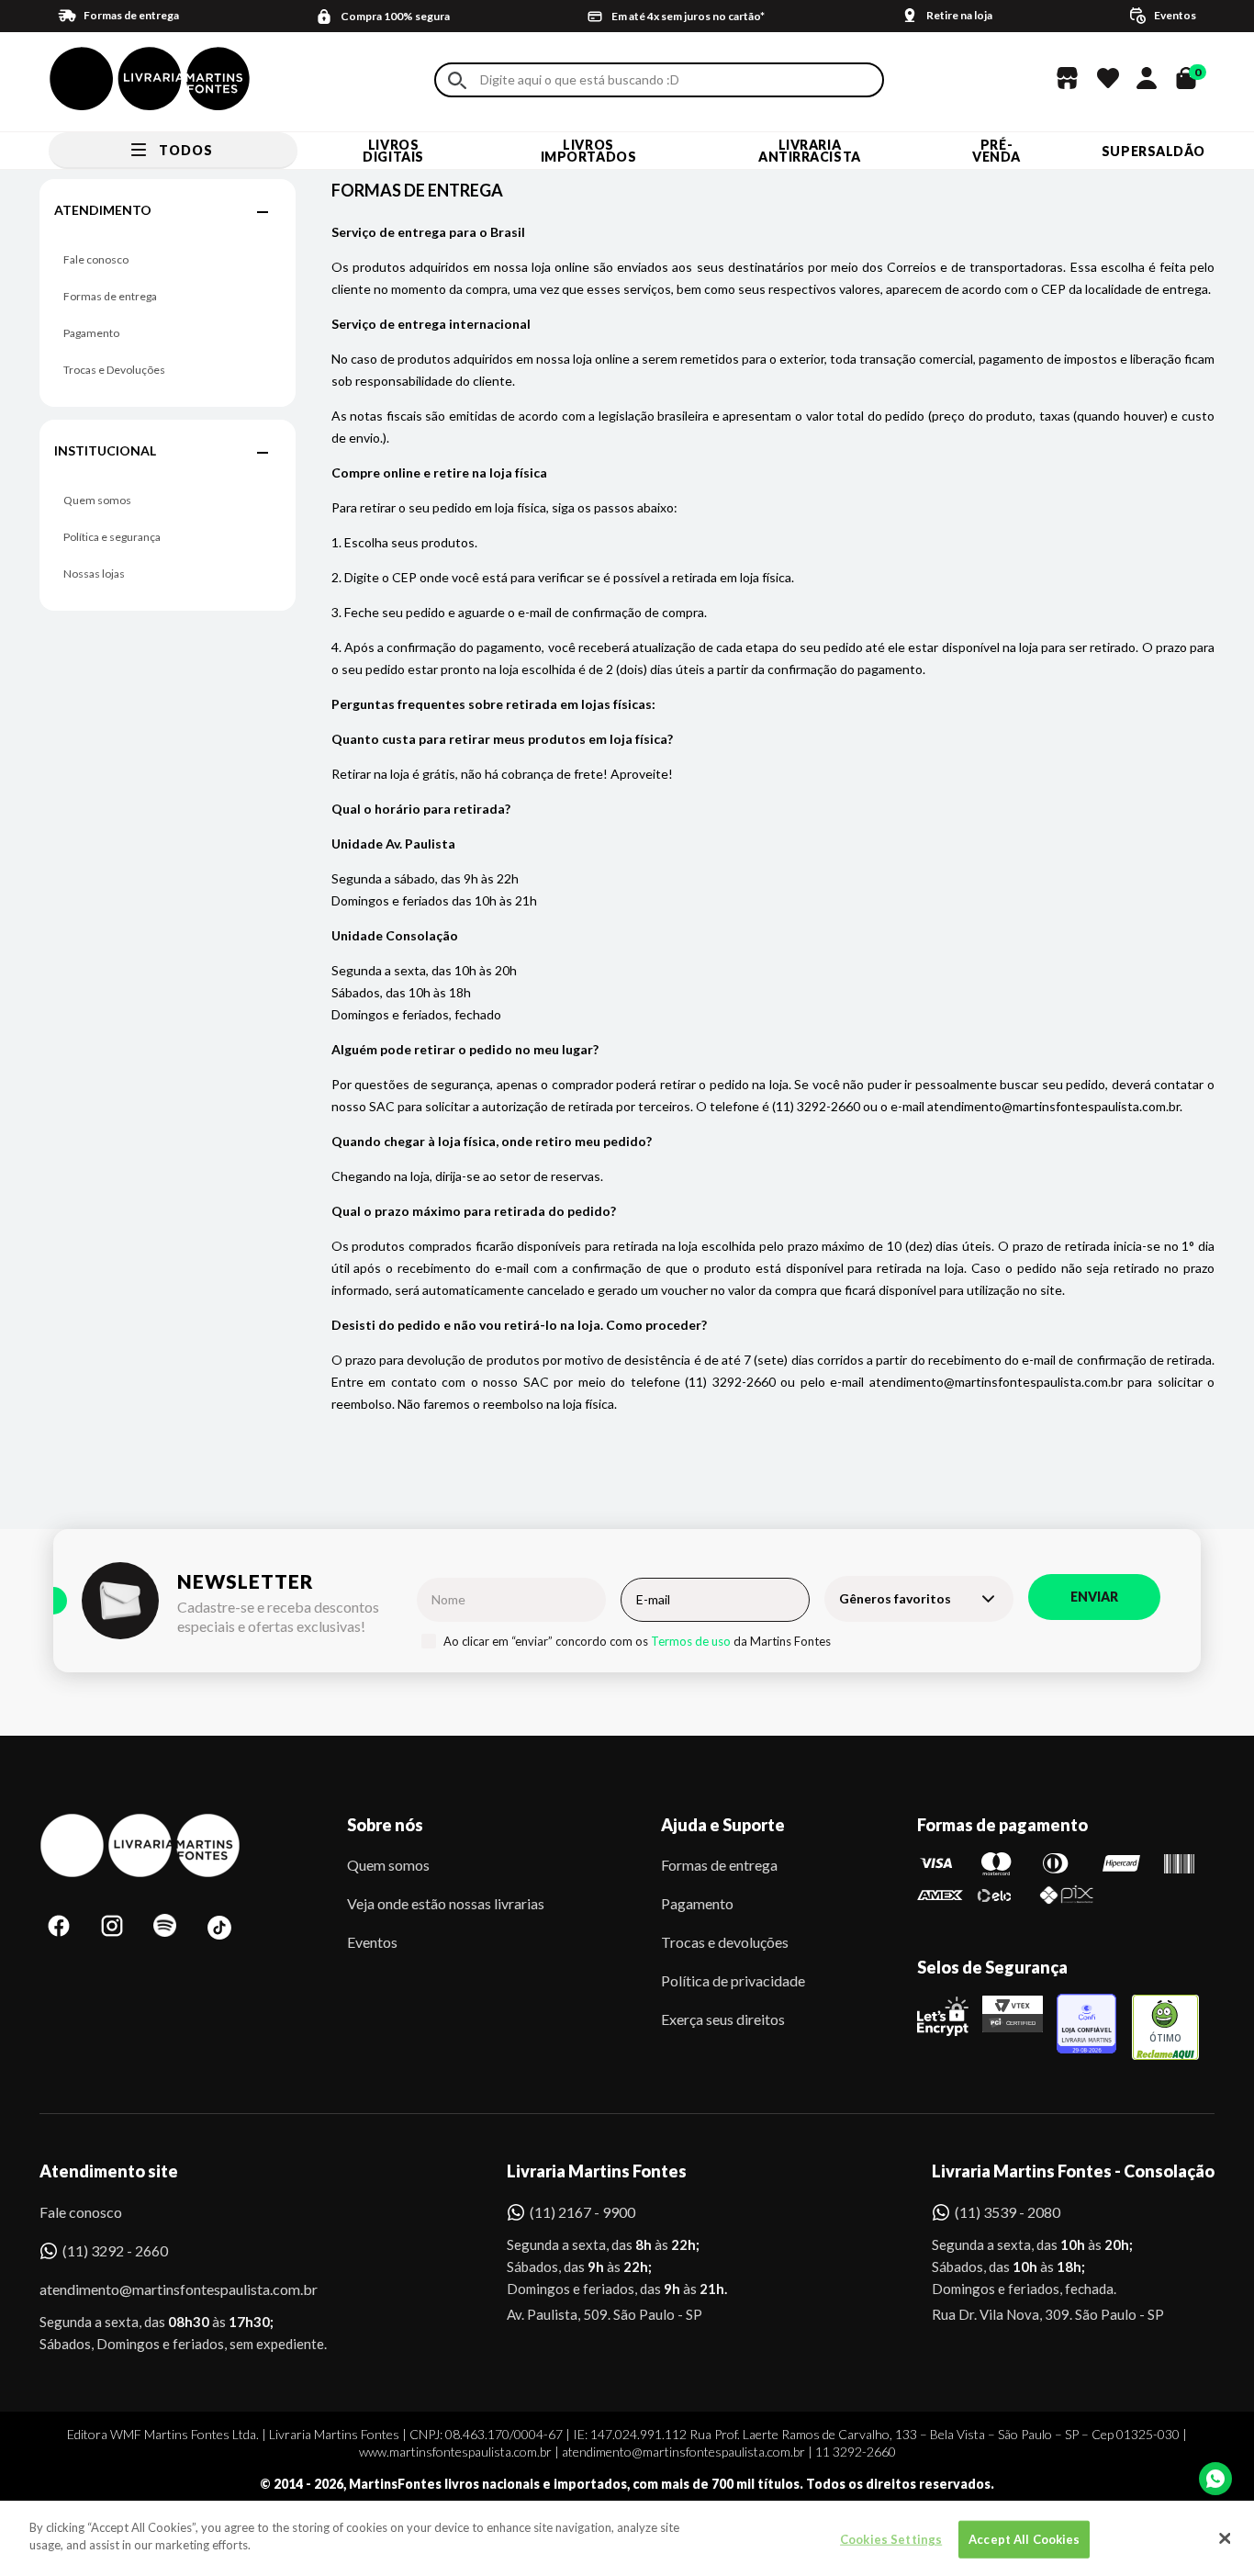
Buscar (457, 80)
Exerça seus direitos (723, 2019)
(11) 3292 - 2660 (115, 2250)
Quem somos (97, 500)
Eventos (372, 1942)
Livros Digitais (393, 151)
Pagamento (91, 333)
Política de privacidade (733, 1980)
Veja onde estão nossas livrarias (446, 1903)
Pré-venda (996, 151)
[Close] (1225, 2538)
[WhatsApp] (1215, 2479)
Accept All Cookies (1024, 2539)
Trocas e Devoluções (114, 370)
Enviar (1094, 1597)
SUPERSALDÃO (1153, 151)
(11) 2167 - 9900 (582, 2212)
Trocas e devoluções (725, 1942)
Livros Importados (589, 151)
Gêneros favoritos (895, 1598)
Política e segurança (112, 537)
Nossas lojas (94, 574)
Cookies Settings (891, 2539)
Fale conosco (96, 259)
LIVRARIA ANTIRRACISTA (810, 151)
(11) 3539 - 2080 (1008, 2212)
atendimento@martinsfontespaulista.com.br (162, 2289)
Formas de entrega (110, 296)
